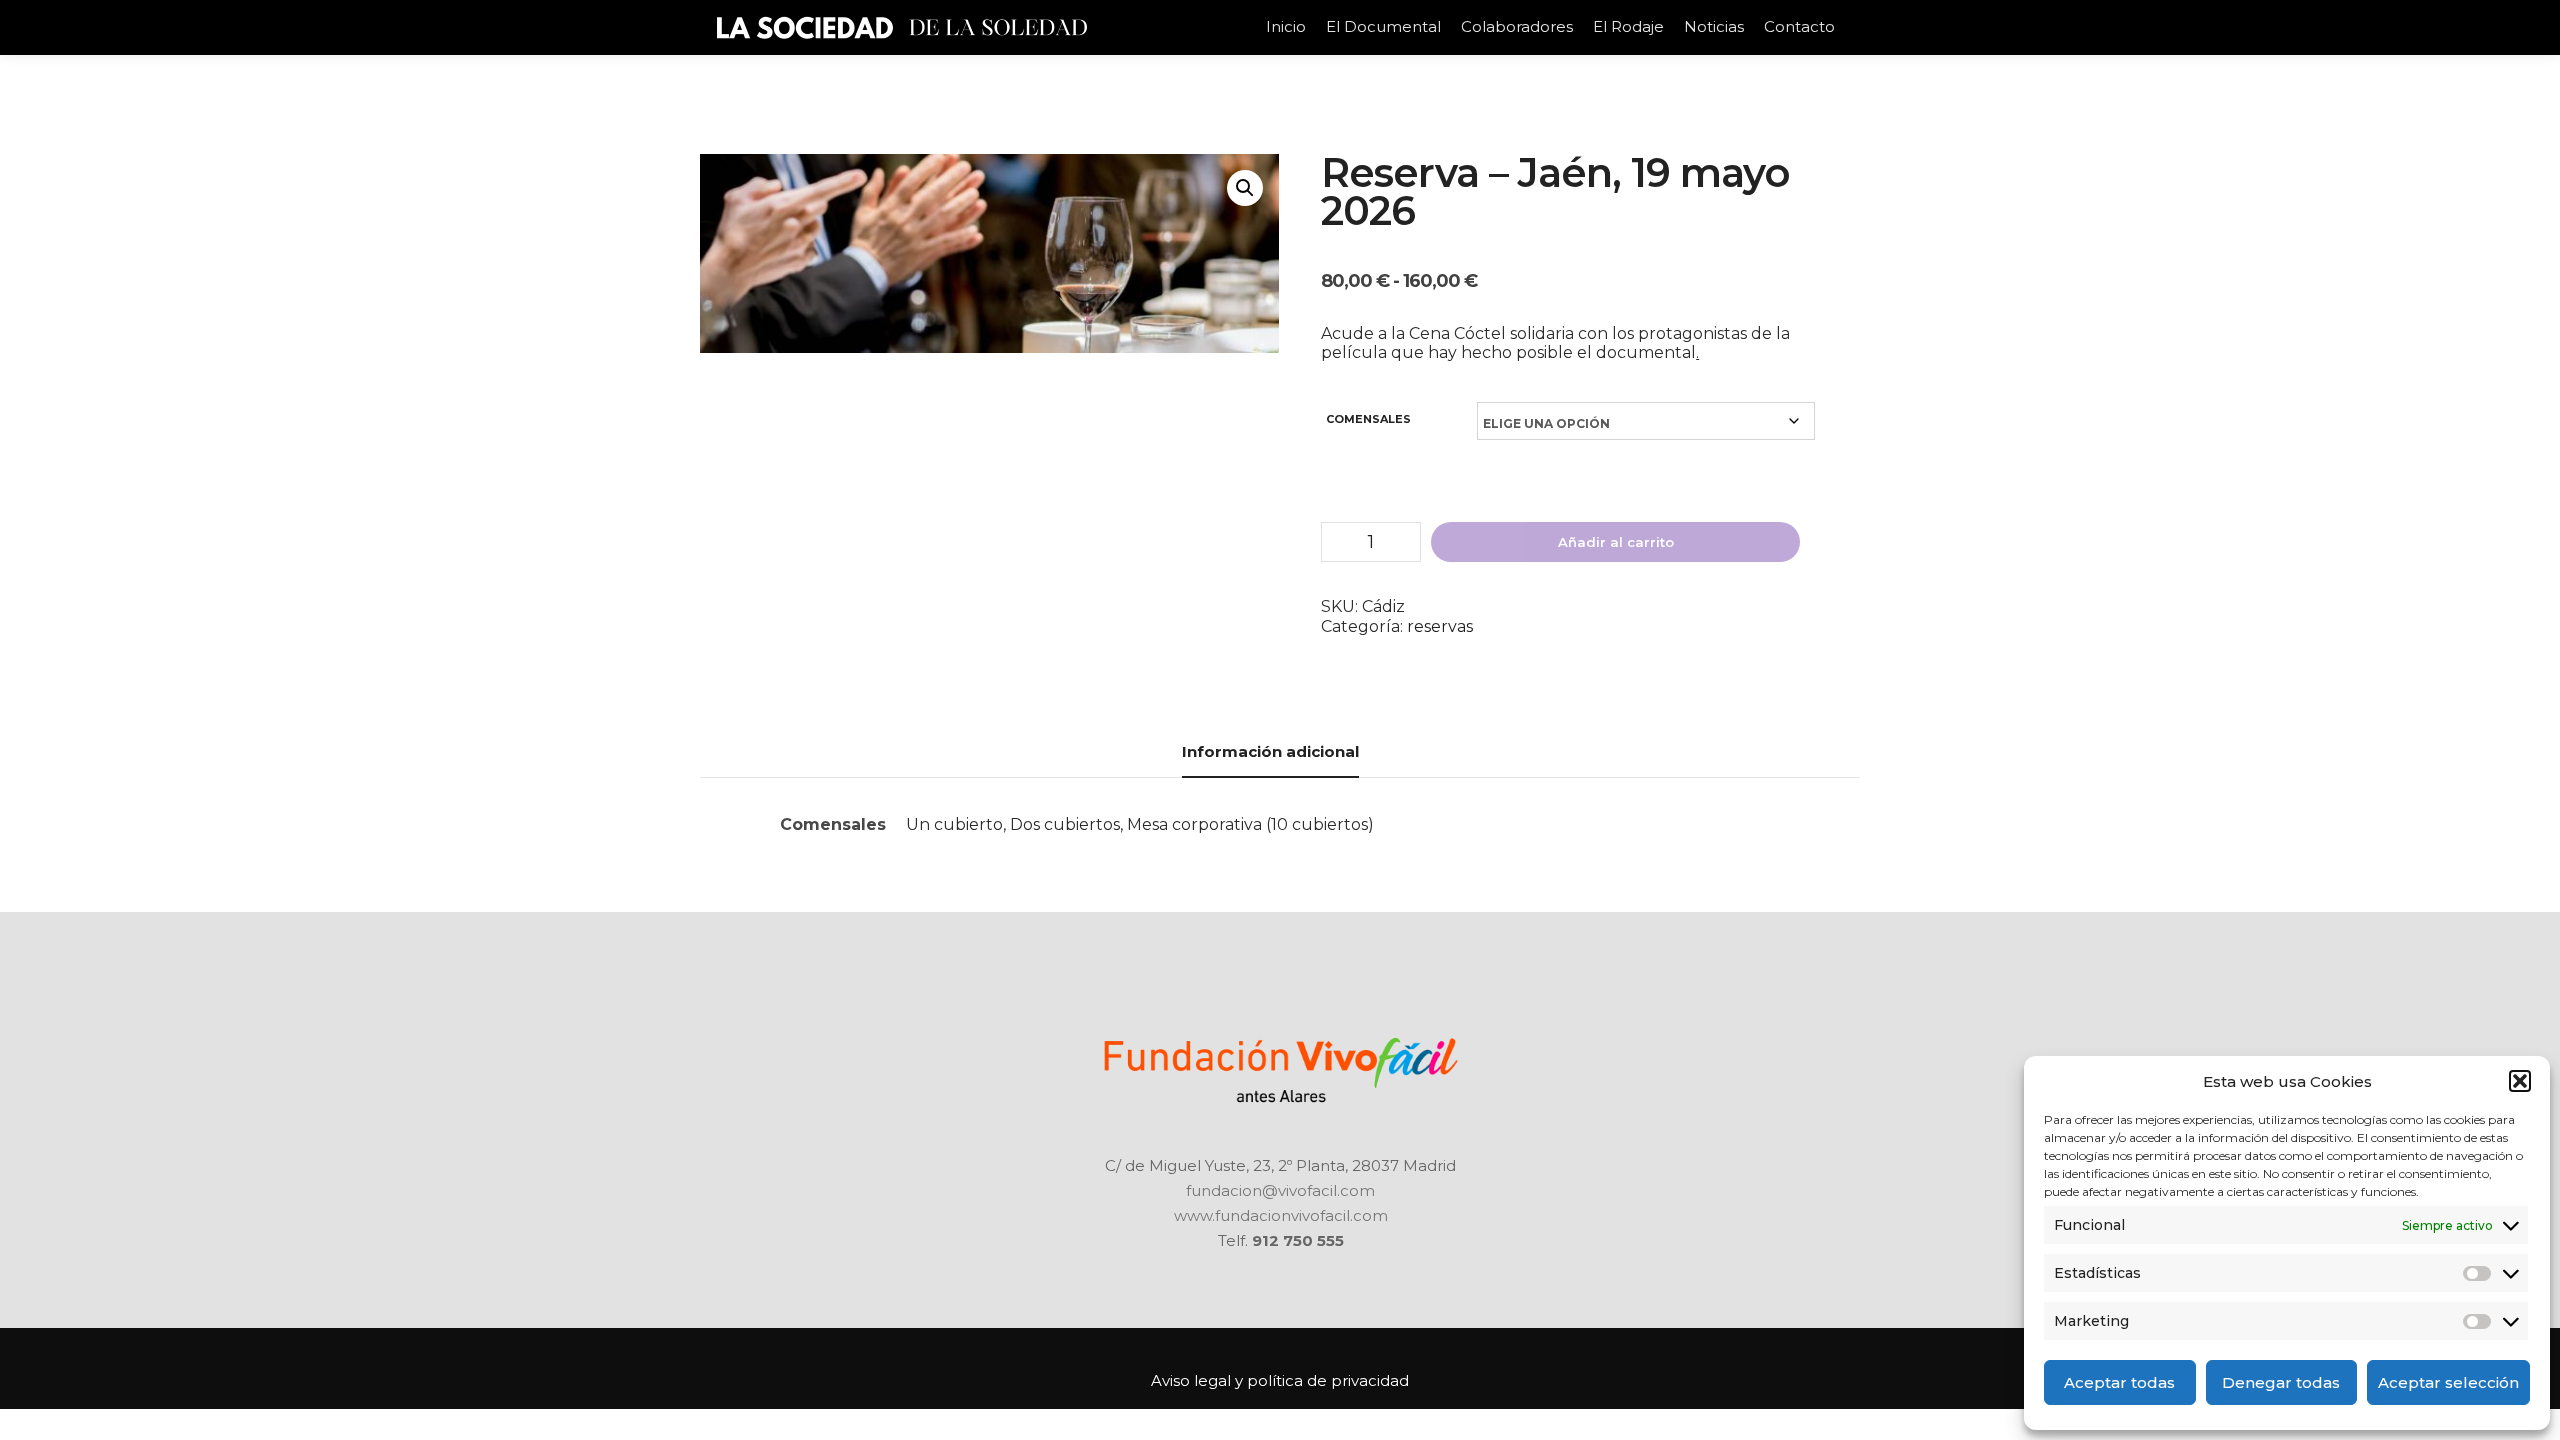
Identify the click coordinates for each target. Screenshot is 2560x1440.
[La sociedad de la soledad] (900, 27)
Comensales (1368, 419)
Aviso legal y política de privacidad (1280, 1380)
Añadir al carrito (1616, 542)
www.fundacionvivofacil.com (1281, 1215)
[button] (2520, 1081)
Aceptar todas (2119, 1382)
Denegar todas (2281, 1382)
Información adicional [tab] (1270, 751)
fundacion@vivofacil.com (1280, 1190)
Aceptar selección (2448, 1382)
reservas (1440, 626)
